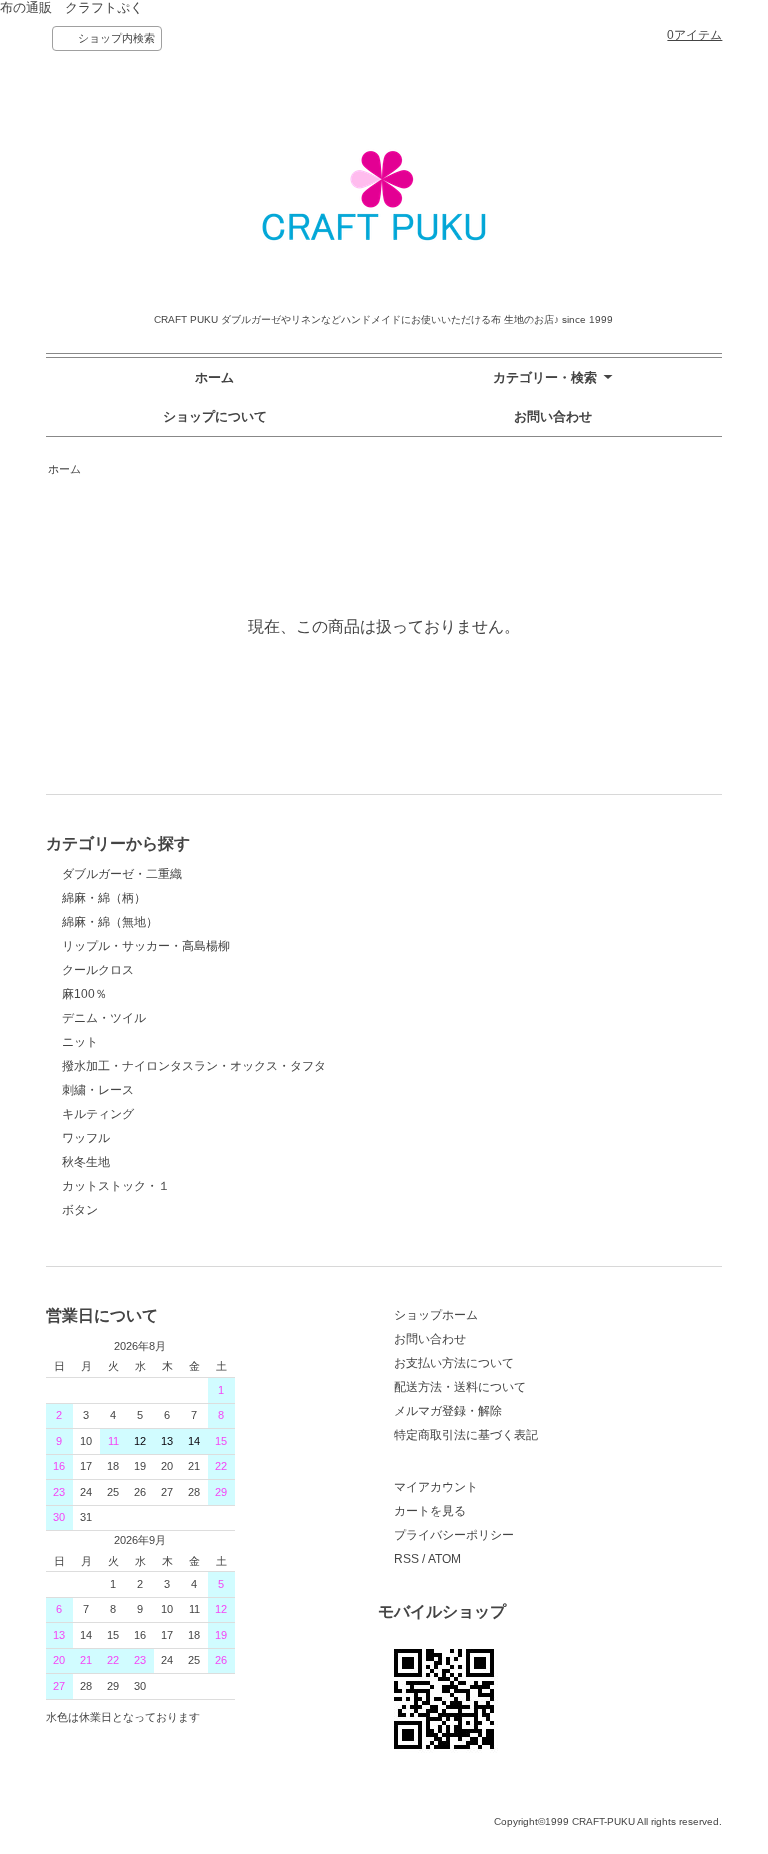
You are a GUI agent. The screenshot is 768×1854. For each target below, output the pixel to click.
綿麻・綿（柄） (104, 898)
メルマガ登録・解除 (448, 1411)
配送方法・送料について (460, 1387)
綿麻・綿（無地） (110, 922)
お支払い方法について (454, 1363)
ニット (80, 1042)
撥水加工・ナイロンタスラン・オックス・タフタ (194, 1066)
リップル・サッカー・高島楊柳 (146, 946)
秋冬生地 (86, 1162)
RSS (406, 1559)
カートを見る (430, 1511)
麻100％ (84, 994)
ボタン (80, 1210)
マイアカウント (436, 1487)
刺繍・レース (98, 1090)
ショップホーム (436, 1315)
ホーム (214, 377)
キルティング (98, 1114)
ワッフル (86, 1138)
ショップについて (215, 416)
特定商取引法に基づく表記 (466, 1435)
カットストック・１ (116, 1186)
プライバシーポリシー (454, 1535)
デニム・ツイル (104, 1018)
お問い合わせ (553, 416)
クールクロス (98, 970)
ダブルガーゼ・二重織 (122, 874)
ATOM (444, 1559)
